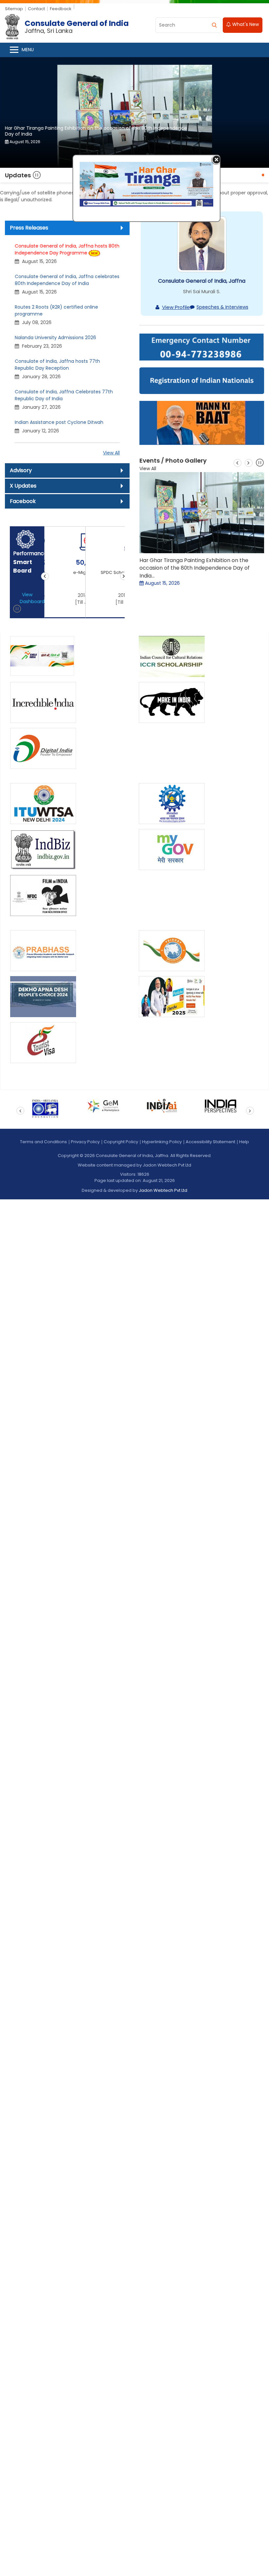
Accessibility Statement (210, 1142)
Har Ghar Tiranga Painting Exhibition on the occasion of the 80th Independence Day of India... (195, 568)
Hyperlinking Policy (162, 1142)
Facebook (23, 502)
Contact (36, 9)
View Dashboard (30, 598)
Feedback (61, 9)
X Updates (23, 486)
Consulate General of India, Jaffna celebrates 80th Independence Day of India (67, 280)
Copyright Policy (121, 1142)
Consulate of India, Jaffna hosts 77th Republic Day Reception (57, 365)
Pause (37, 175)
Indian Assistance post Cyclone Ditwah (59, 423)
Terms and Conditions (43, 1142)
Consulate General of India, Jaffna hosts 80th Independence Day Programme (67, 250)
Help (244, 1142)
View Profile (176, 307)
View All (111, 453)
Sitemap (14, 9)
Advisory (21, 471)
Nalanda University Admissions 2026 (55, 338)
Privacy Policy (85, 1142)
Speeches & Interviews (222, 307)
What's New (245, 25)
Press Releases (29, 228)
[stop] (17, 610)
